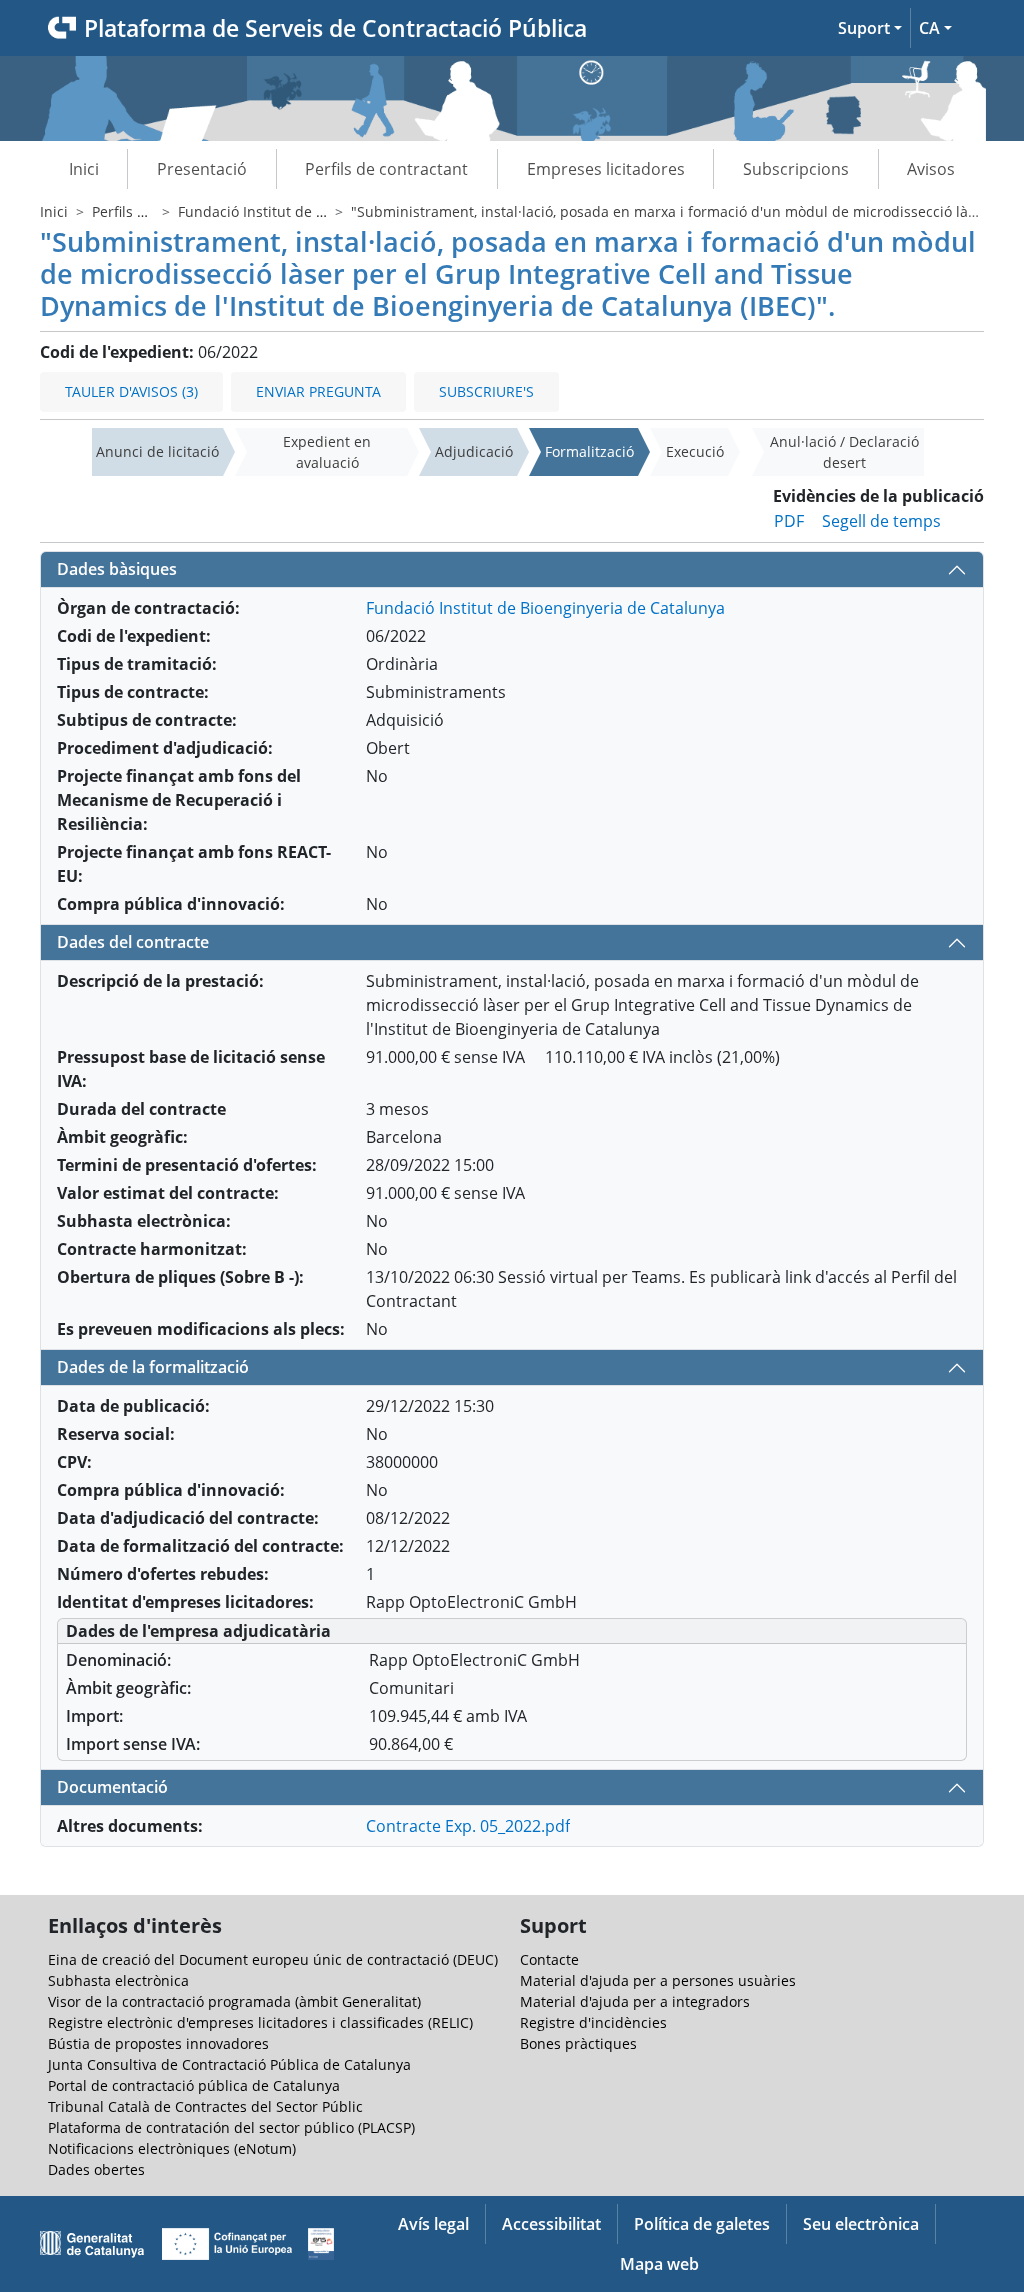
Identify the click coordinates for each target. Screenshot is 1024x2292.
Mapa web (659, 2264)
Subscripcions (796, 169)
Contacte (549, 1959)
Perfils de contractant (386, 169)
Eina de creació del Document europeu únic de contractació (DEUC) (273, 1959)
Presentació (202, 169)
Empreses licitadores (606, 169)
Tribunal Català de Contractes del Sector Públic (205, 2106)
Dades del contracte (133, 942)
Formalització (589, 451)
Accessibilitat (551, 2224)
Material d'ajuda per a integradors (635, 2001)
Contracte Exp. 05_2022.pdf (468, 1826)
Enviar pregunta (318, 391)
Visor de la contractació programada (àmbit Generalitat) (234, 2001)
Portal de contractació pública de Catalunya (194, 2085)
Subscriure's (486, 391)
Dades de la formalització (153, 1367)
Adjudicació (474, 451)
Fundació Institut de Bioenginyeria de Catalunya (545, 608)
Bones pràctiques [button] (578, 2043)
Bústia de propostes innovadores (158, 2043)
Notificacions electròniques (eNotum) (172, 2148)
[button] (870, 28)
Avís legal (433, 2224)
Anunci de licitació (157, 451)
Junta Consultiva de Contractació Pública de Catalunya (229, 2064)
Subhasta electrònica (118, 1980)
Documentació (112, 1787)
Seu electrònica (861, 2224)
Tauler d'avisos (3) (131, 391)
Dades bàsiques (117, 569)
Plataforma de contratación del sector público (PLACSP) (231, 2127)
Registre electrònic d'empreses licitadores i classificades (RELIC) (260, 2022)
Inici (84, 169)
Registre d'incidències (593, 2022)
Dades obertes (96, 2169)
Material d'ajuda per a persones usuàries (658, 1980)
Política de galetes (702, 2224)
